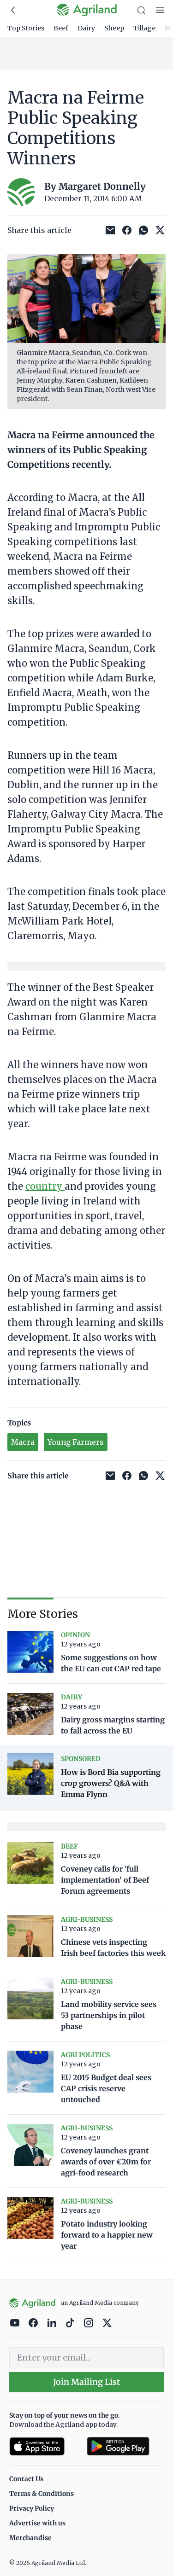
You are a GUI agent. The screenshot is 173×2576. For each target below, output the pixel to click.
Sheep (114, 28)
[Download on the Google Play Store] (125, 2446)
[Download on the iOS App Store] (44, 2446)
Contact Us (26, 2479)
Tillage (144, 28)
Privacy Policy (32, 2508)
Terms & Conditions (42, 2494)
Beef (61, 28)
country (45, 1186)
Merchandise (30, 2538)
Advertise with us (37, 2523)
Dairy (86, 28)
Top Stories (26, 28)
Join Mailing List (86, 2382)
